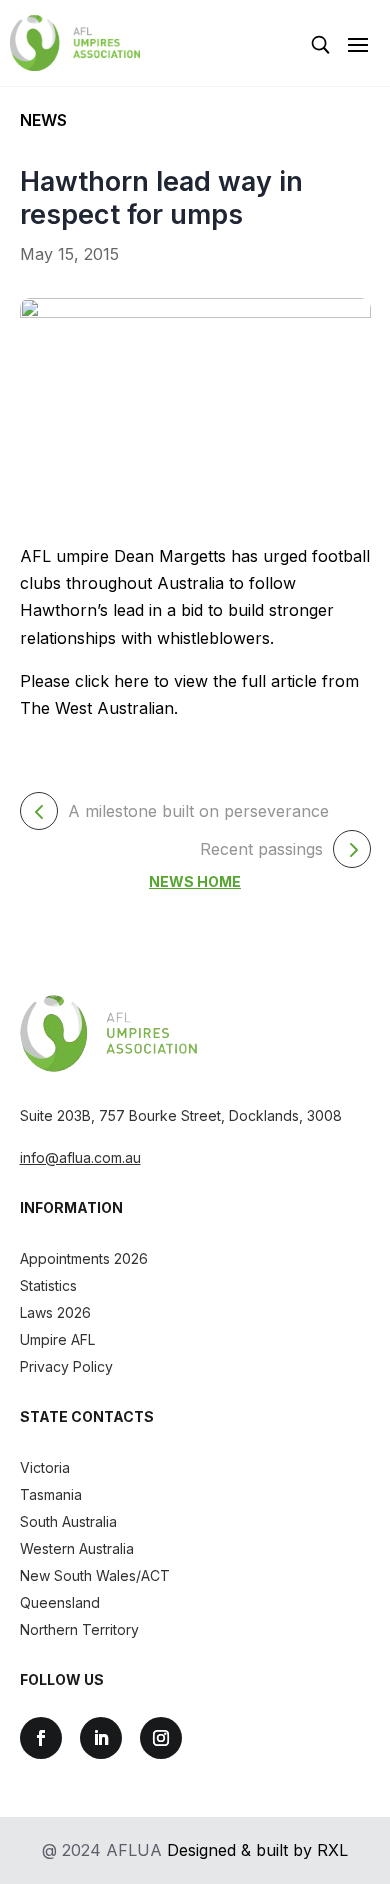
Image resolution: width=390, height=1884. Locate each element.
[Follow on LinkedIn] (101, 1738)
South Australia (68, 1521)
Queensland (60, 1602)
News (43, 120)
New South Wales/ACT (95, 1575)
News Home (195, 881)
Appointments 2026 (84, 1258)
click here (112, 681)
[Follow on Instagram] (161, 1738)
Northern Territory (79, 1629)
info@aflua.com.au (80, 1157)
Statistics (48, 1285)
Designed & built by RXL (257, 1850)
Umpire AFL (57, 1339)
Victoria (45, 1467)
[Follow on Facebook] (41, 1738)
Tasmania (51, 1494)
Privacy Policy (66, 1366)
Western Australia (77, 1548)
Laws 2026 (55, 1312)
